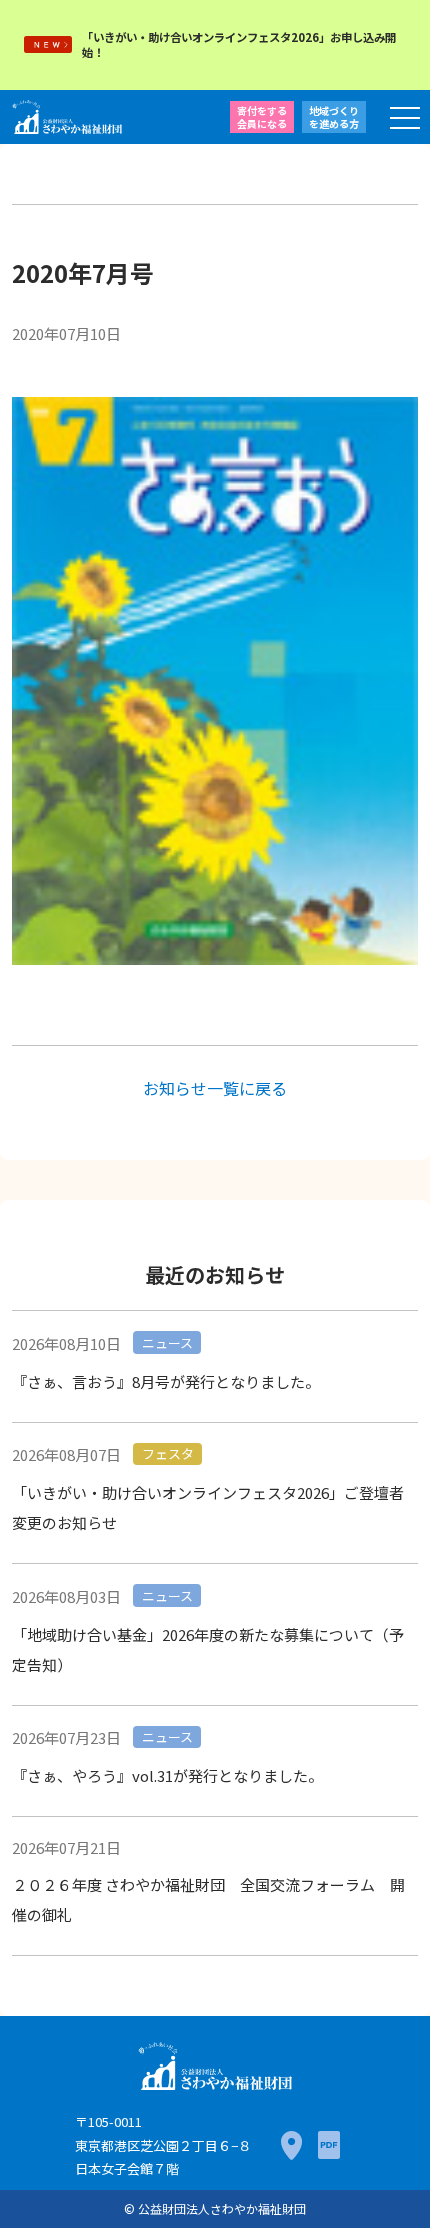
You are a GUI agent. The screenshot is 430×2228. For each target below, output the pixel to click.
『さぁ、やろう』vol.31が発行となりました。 (167, 1775)
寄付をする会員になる (262, 117)
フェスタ (168, 1453)
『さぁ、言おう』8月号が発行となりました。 (166, 1381)
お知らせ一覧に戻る (215, 1088)
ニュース (167, 1342)
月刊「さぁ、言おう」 (220, 332)
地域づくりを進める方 (334, 117)
